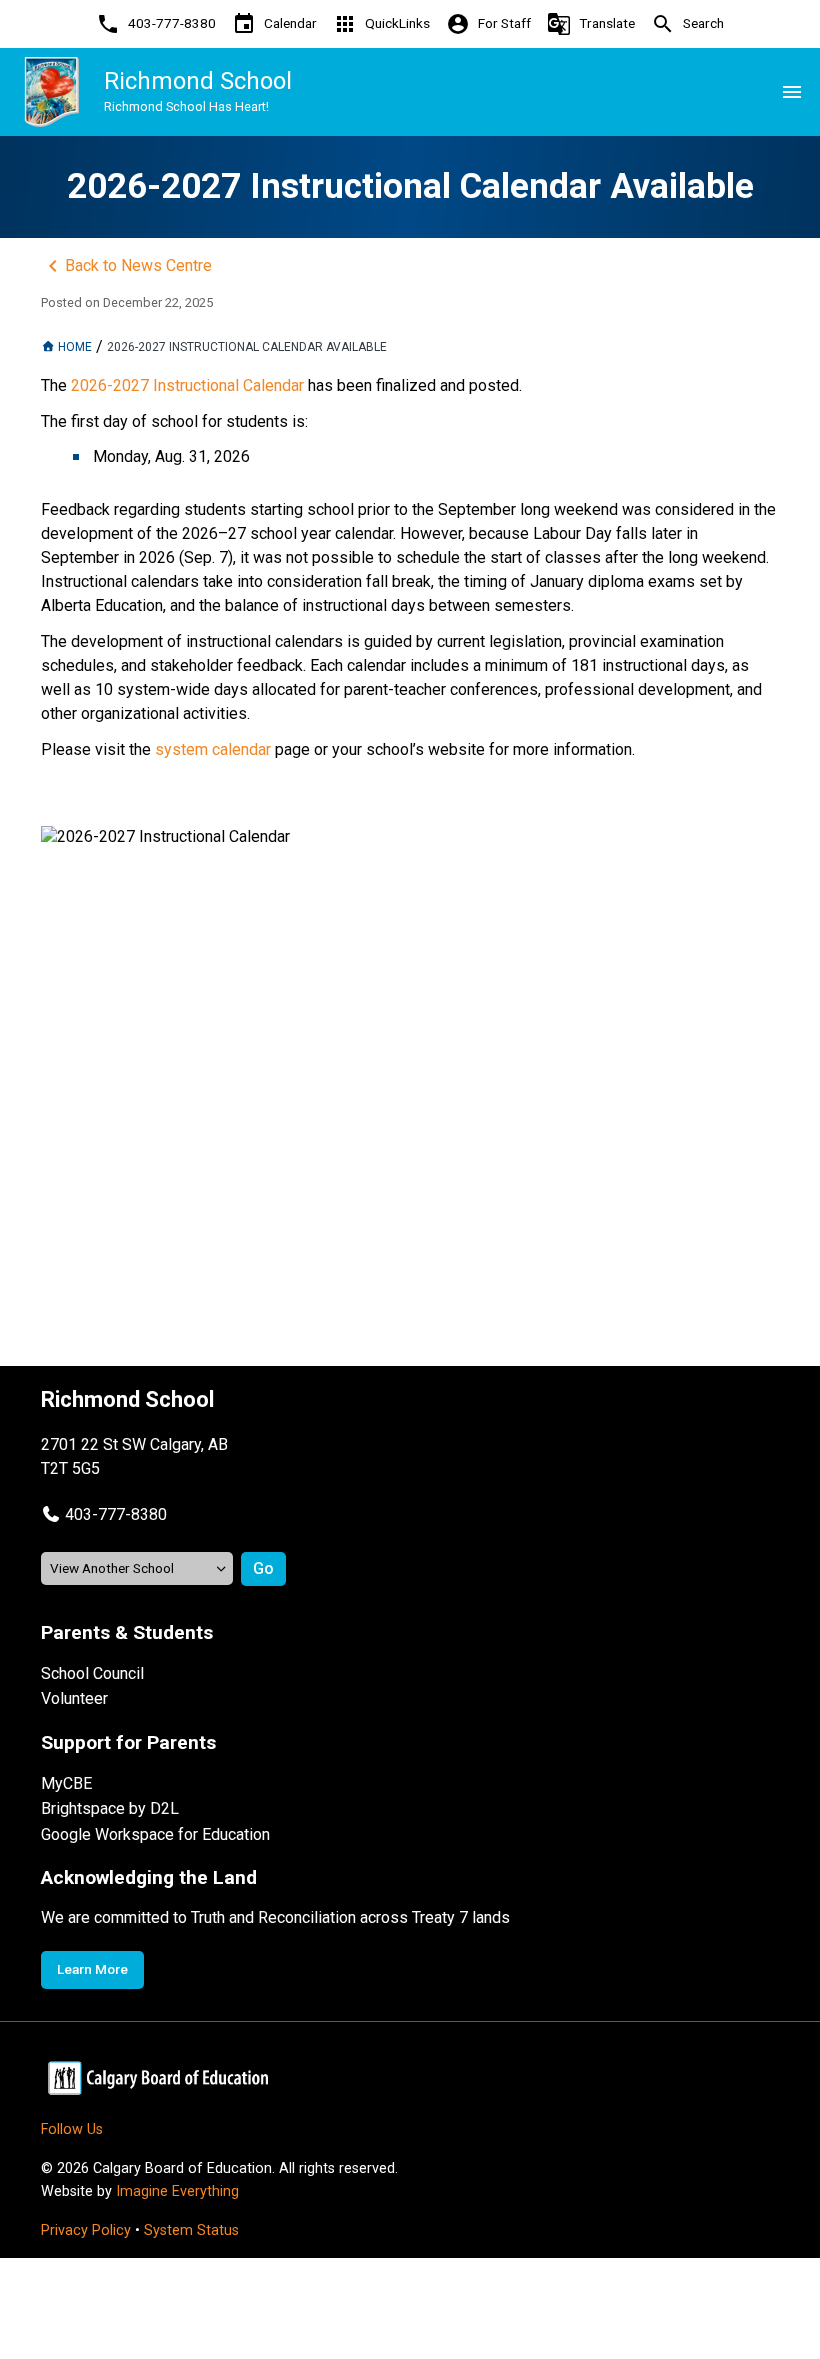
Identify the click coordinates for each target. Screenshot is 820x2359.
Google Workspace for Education (155, 1834)
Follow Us (72, 2129)
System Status (191, 2230)
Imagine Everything (177, 2191)
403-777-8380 (116, 1514)
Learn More (92, 1969)
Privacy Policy (86, 2230)
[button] (104, 1514)
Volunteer (74, 1698)
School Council (92, 1673)
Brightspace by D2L (110, 1808)
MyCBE (66, 1783)
